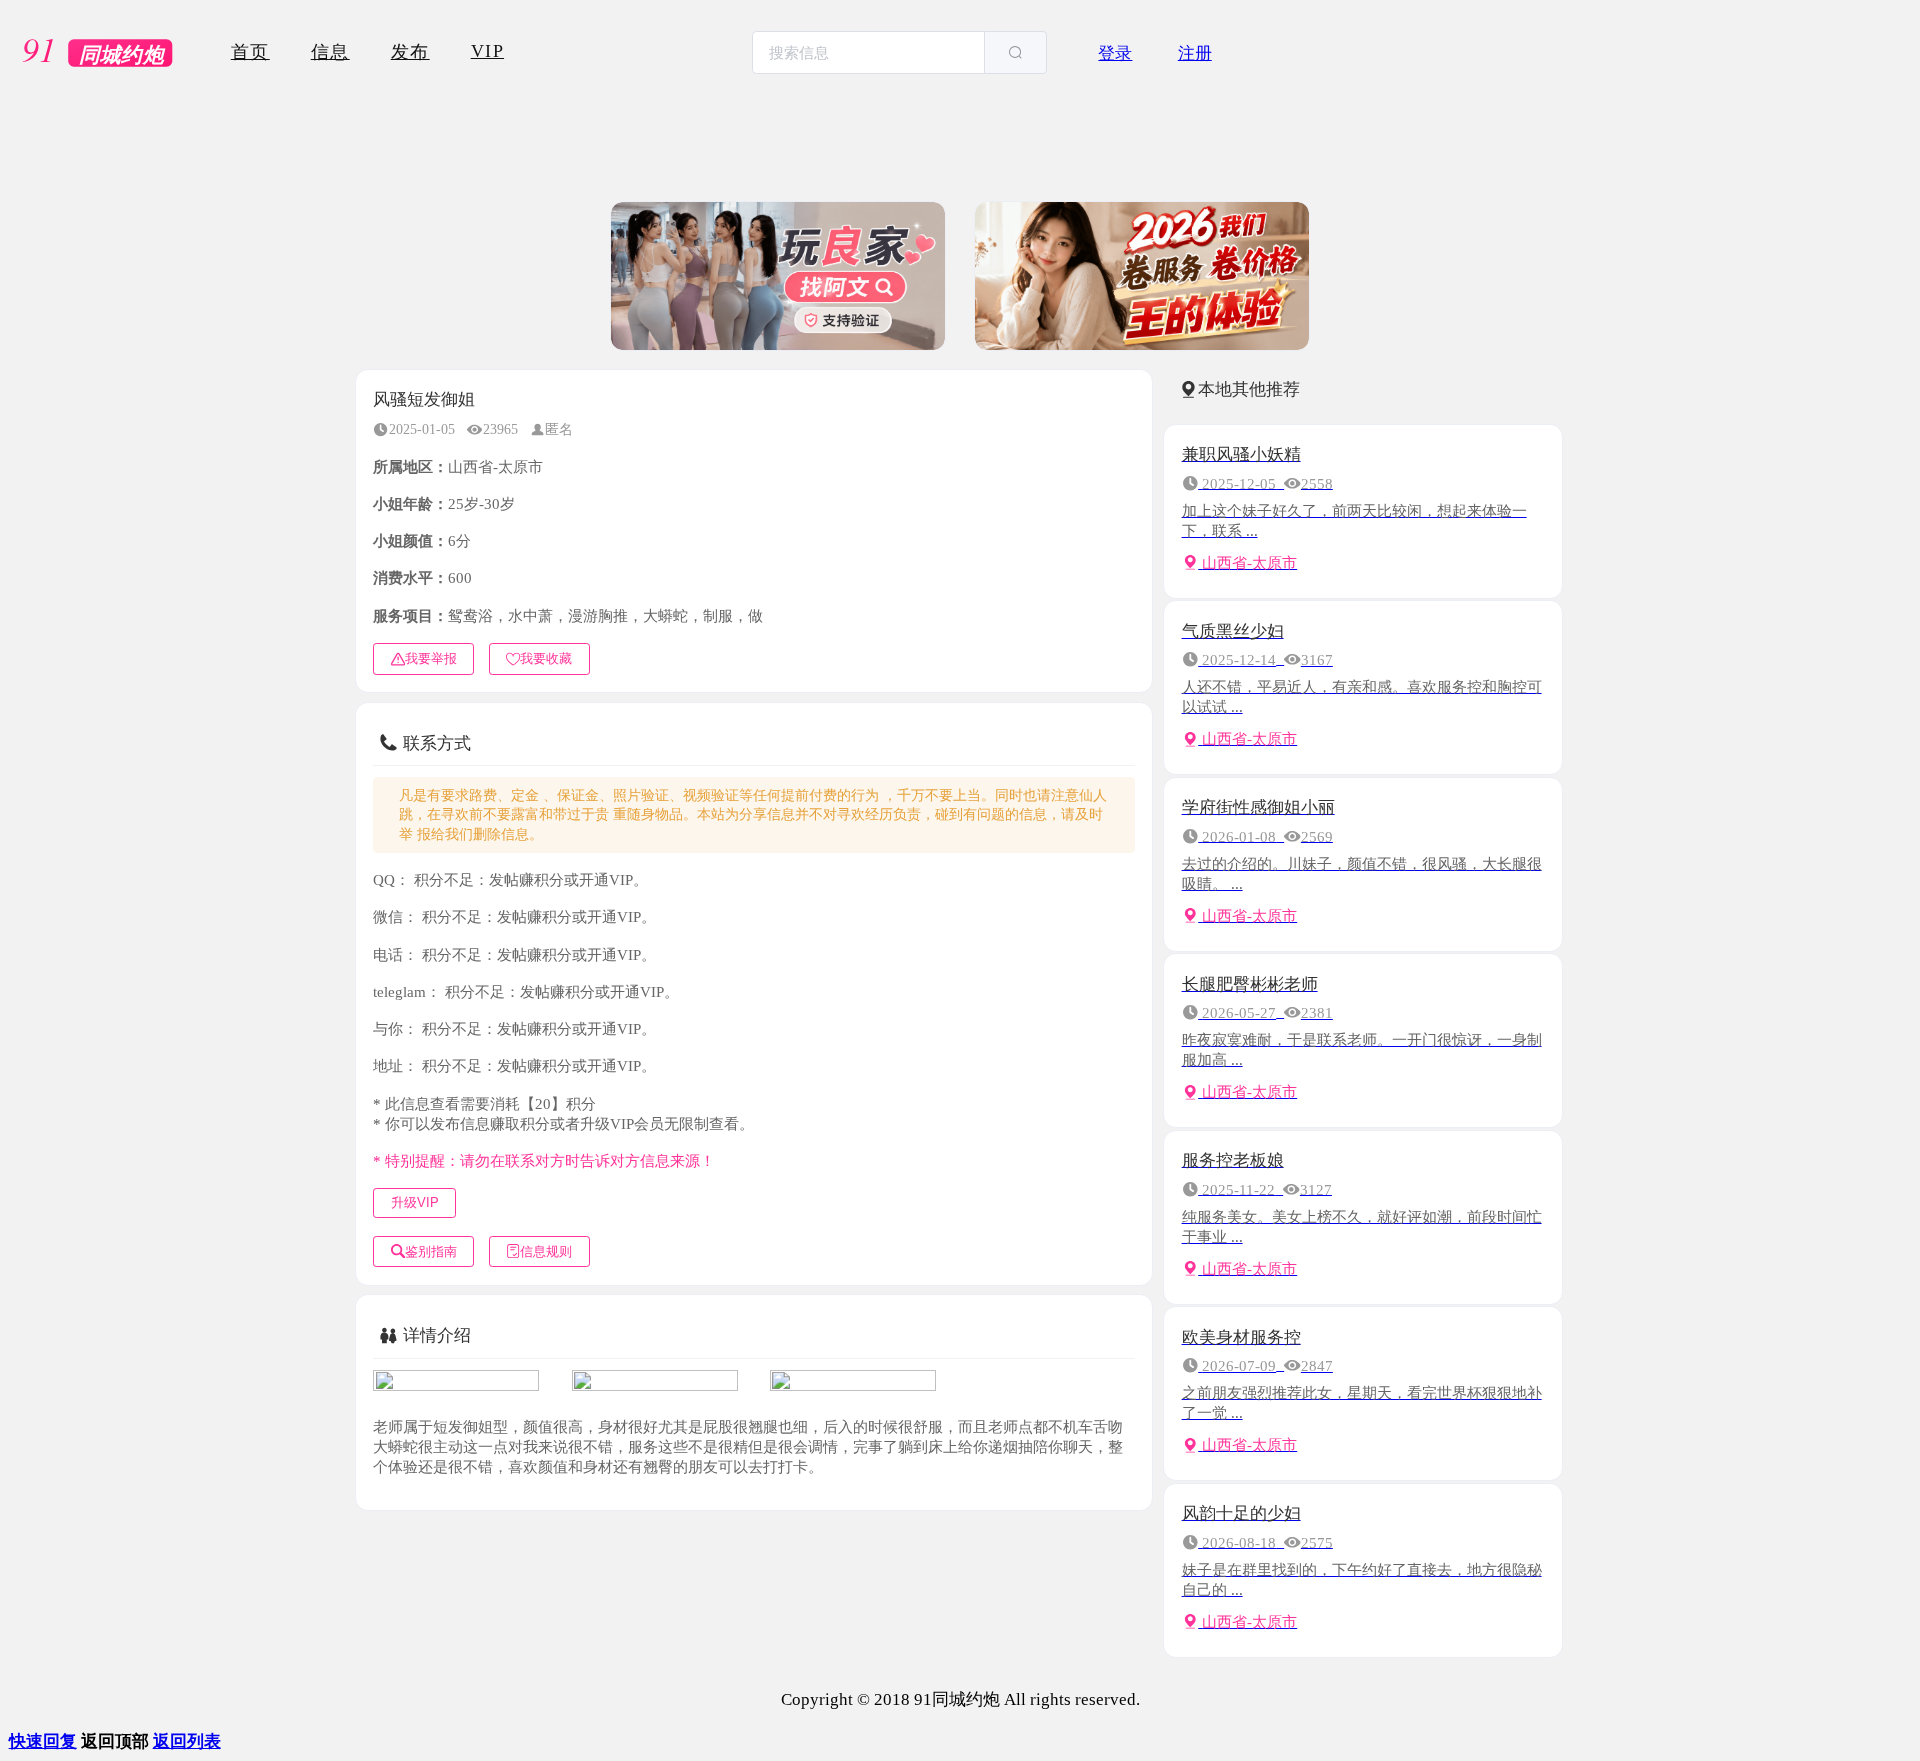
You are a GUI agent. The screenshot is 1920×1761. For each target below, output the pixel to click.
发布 (410, 52)
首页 (250, 52)
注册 (1195, 53)
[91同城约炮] (101, 53)
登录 (1115, 53)
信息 (330, 52)
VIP (487, 51)
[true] (1015, 52)
